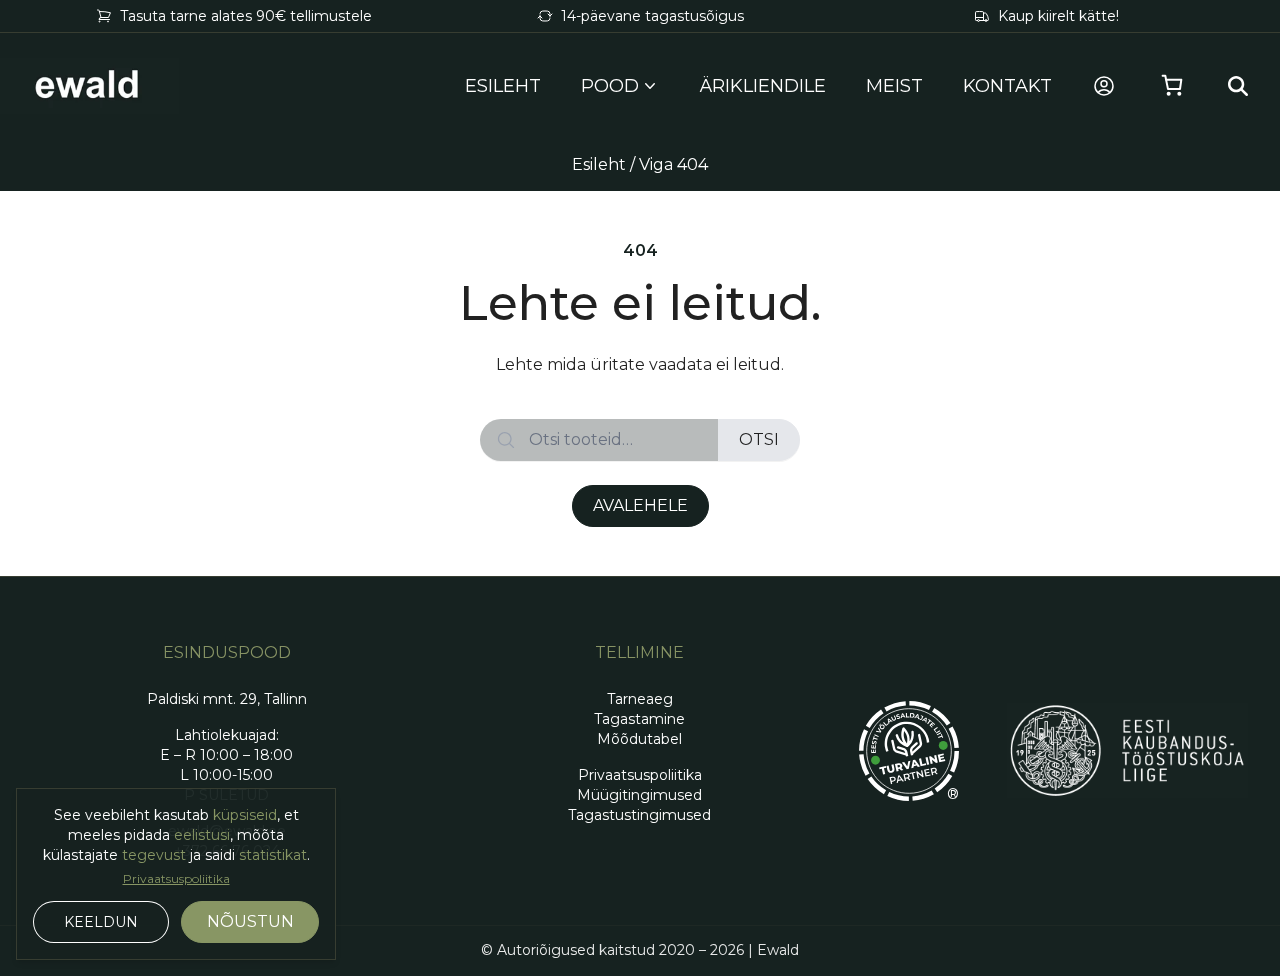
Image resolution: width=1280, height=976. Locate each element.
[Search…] (1238, 86)
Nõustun (250, 921)
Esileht (503, 86)
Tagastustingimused (639, 815)
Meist (894, 86)
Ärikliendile (763, 86)
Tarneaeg (640, 699)
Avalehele (640, 505)
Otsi (759, 439)
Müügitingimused (639, 795)
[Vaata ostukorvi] (1172, 86)
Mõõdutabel (639, 739)
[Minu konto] (1104, 86)
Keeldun (101, 922)
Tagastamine (639, 719)
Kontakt (1007, 86)
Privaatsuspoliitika (176, 878)
